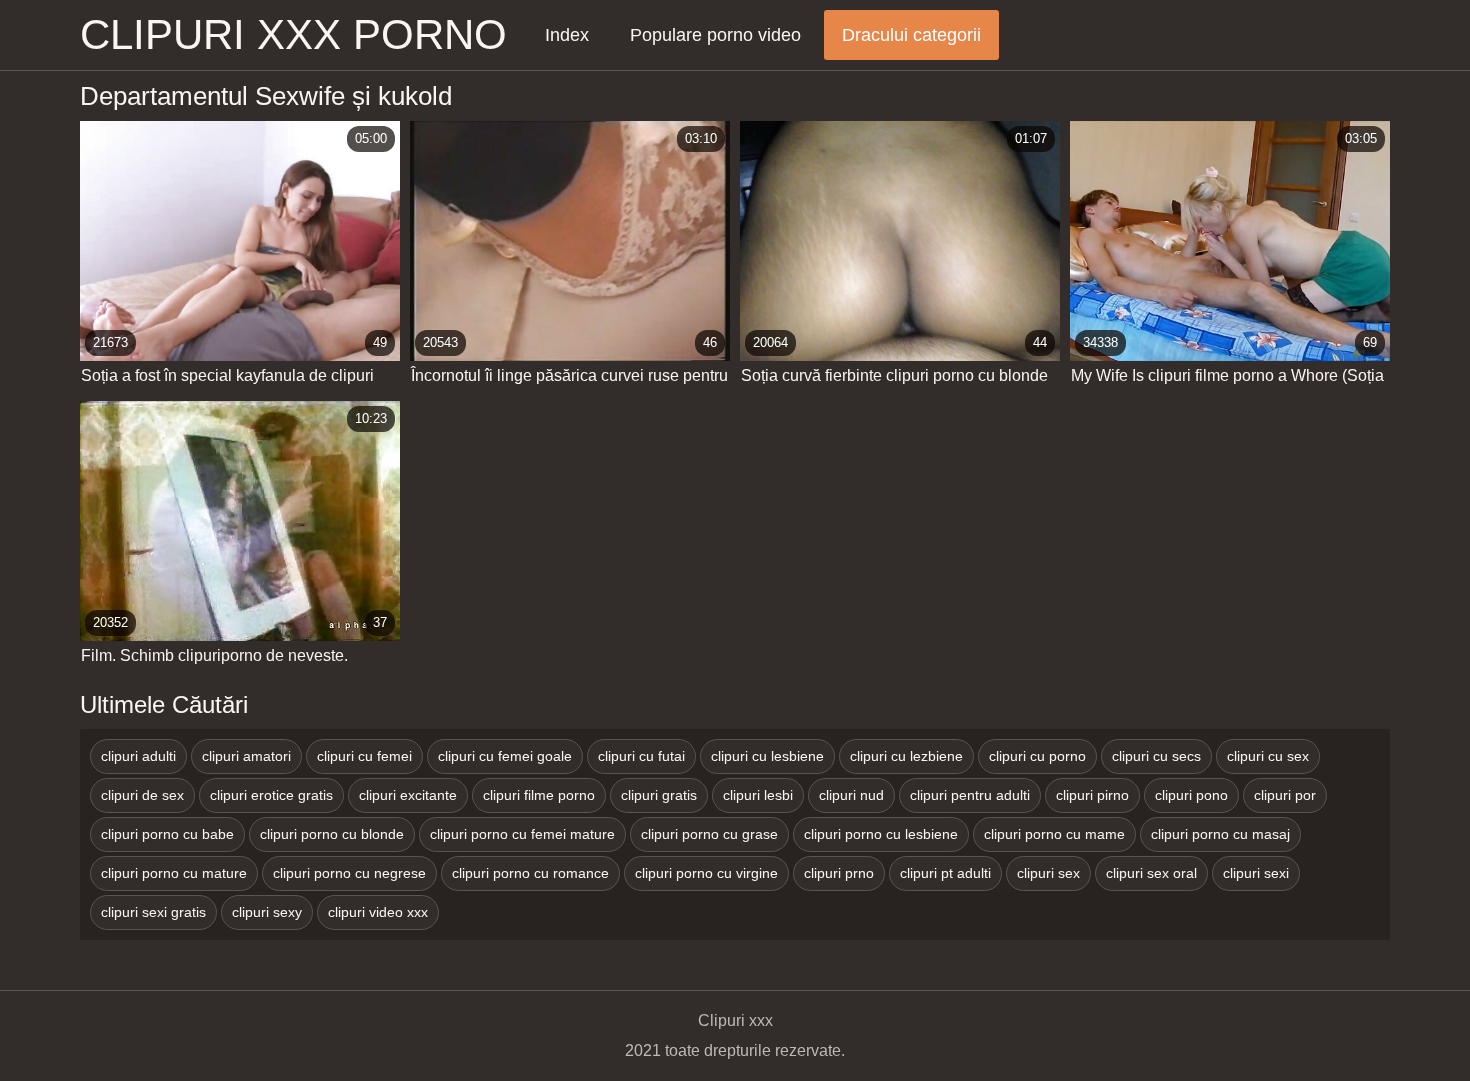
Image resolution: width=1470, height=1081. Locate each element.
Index (567, 35)
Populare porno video (715, 35)
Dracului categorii (911, 35)
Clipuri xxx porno (293, 34)
